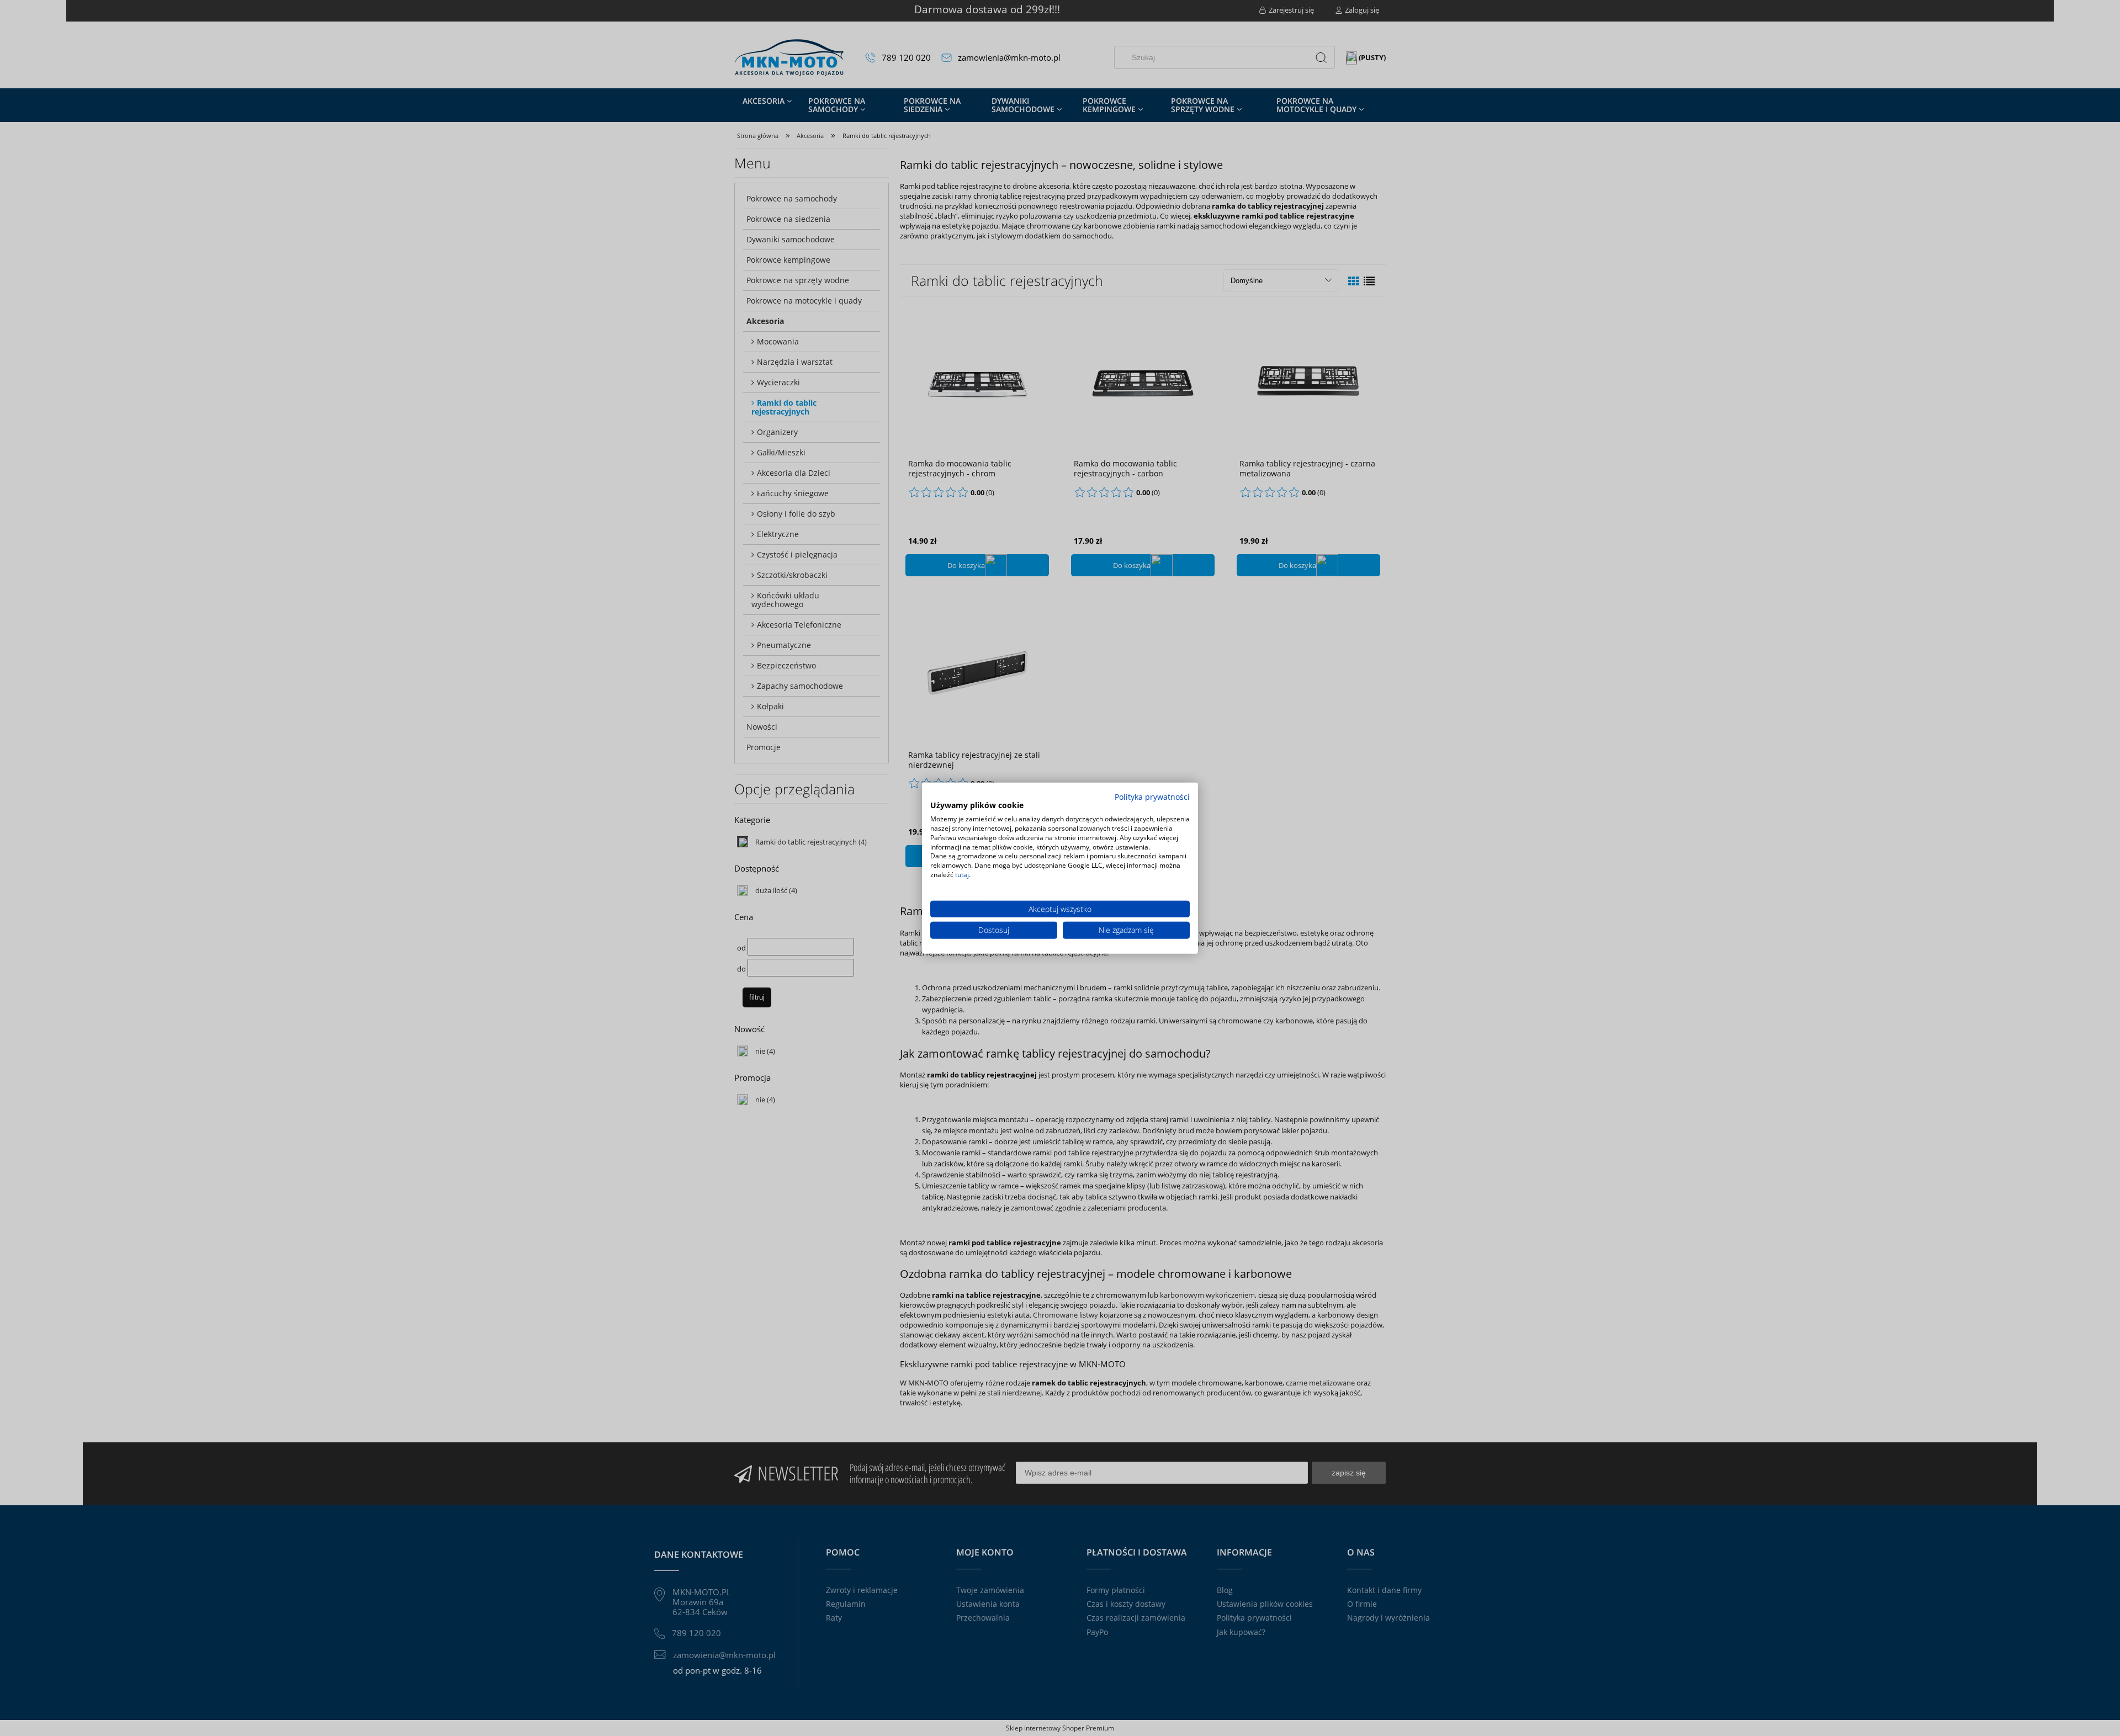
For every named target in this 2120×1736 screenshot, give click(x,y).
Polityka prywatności (1152, 796)
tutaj (962, 875)
